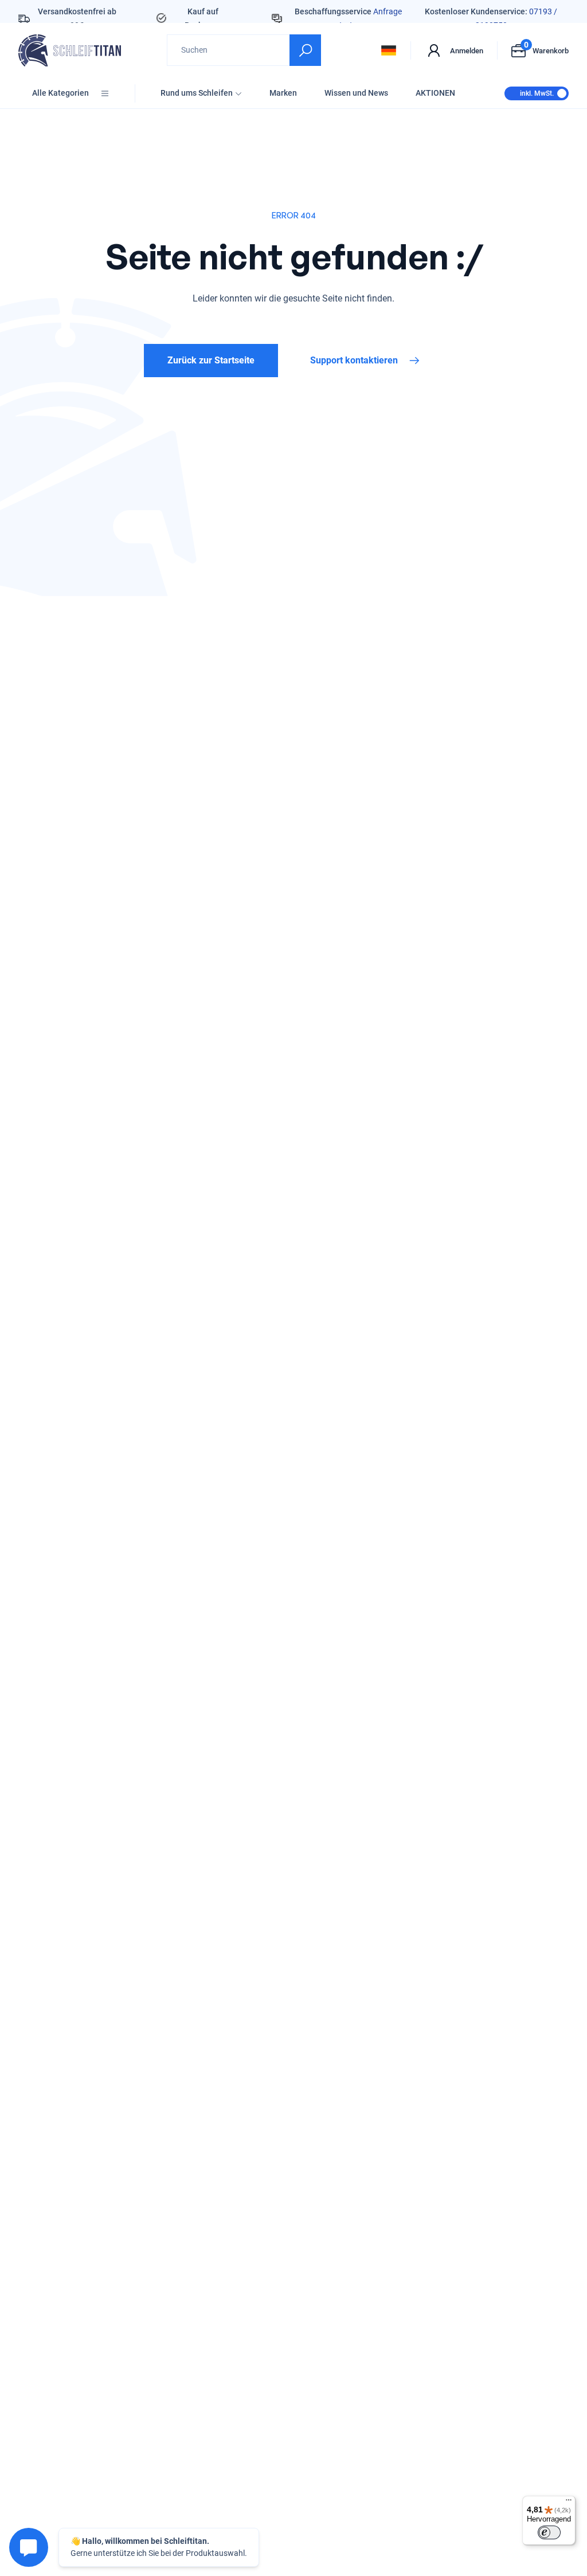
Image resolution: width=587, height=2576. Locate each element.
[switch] (549, 2532)
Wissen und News (356, 93)
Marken (283, 93)
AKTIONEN (435, 93)
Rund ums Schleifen (197, 93)
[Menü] (569, 2503)
